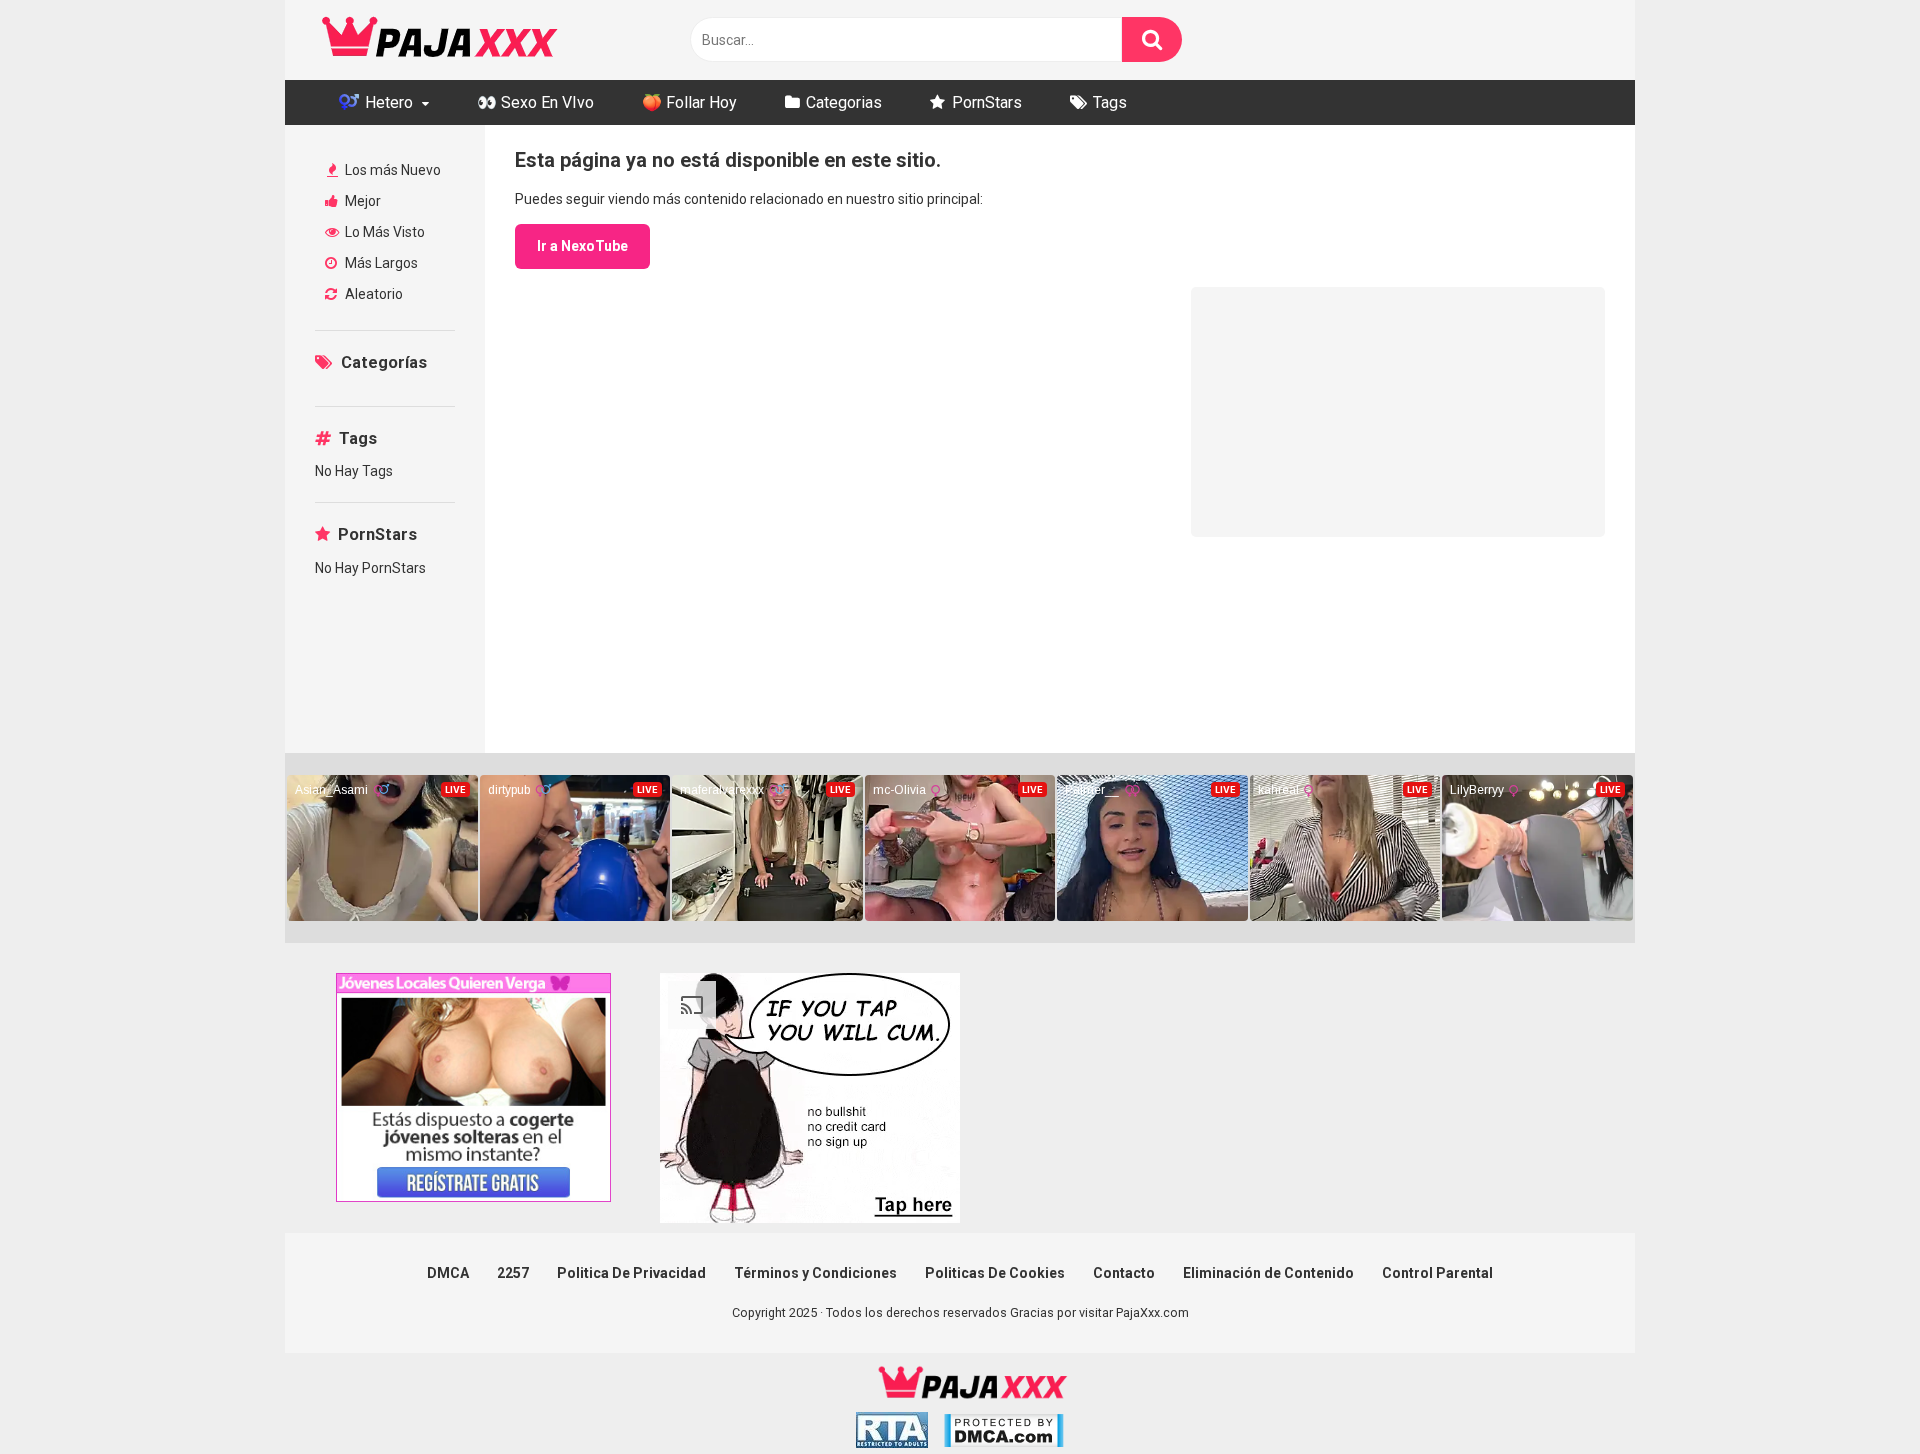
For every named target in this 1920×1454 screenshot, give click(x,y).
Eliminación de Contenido (1268, 1273)
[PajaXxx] (440, 40)
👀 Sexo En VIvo (535, 102)
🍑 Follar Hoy (689, 102)
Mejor (361, 201)
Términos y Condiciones (815, 1273)
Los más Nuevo (391, 170)
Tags (1110, 102)
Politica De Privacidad (631, 1273)
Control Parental (1437, 1273)
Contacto (1124, 1273)
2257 (513, 1273)
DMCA (448, 1273)
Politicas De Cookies (995, 1273)
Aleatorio (372, 294)
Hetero (387, 102)
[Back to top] (1853, 1393)
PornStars (987, 102)
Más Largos (380, 263)
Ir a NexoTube (582, 246)
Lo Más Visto (383, 232)
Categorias (844, 102)
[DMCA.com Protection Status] (1003, 1433)
